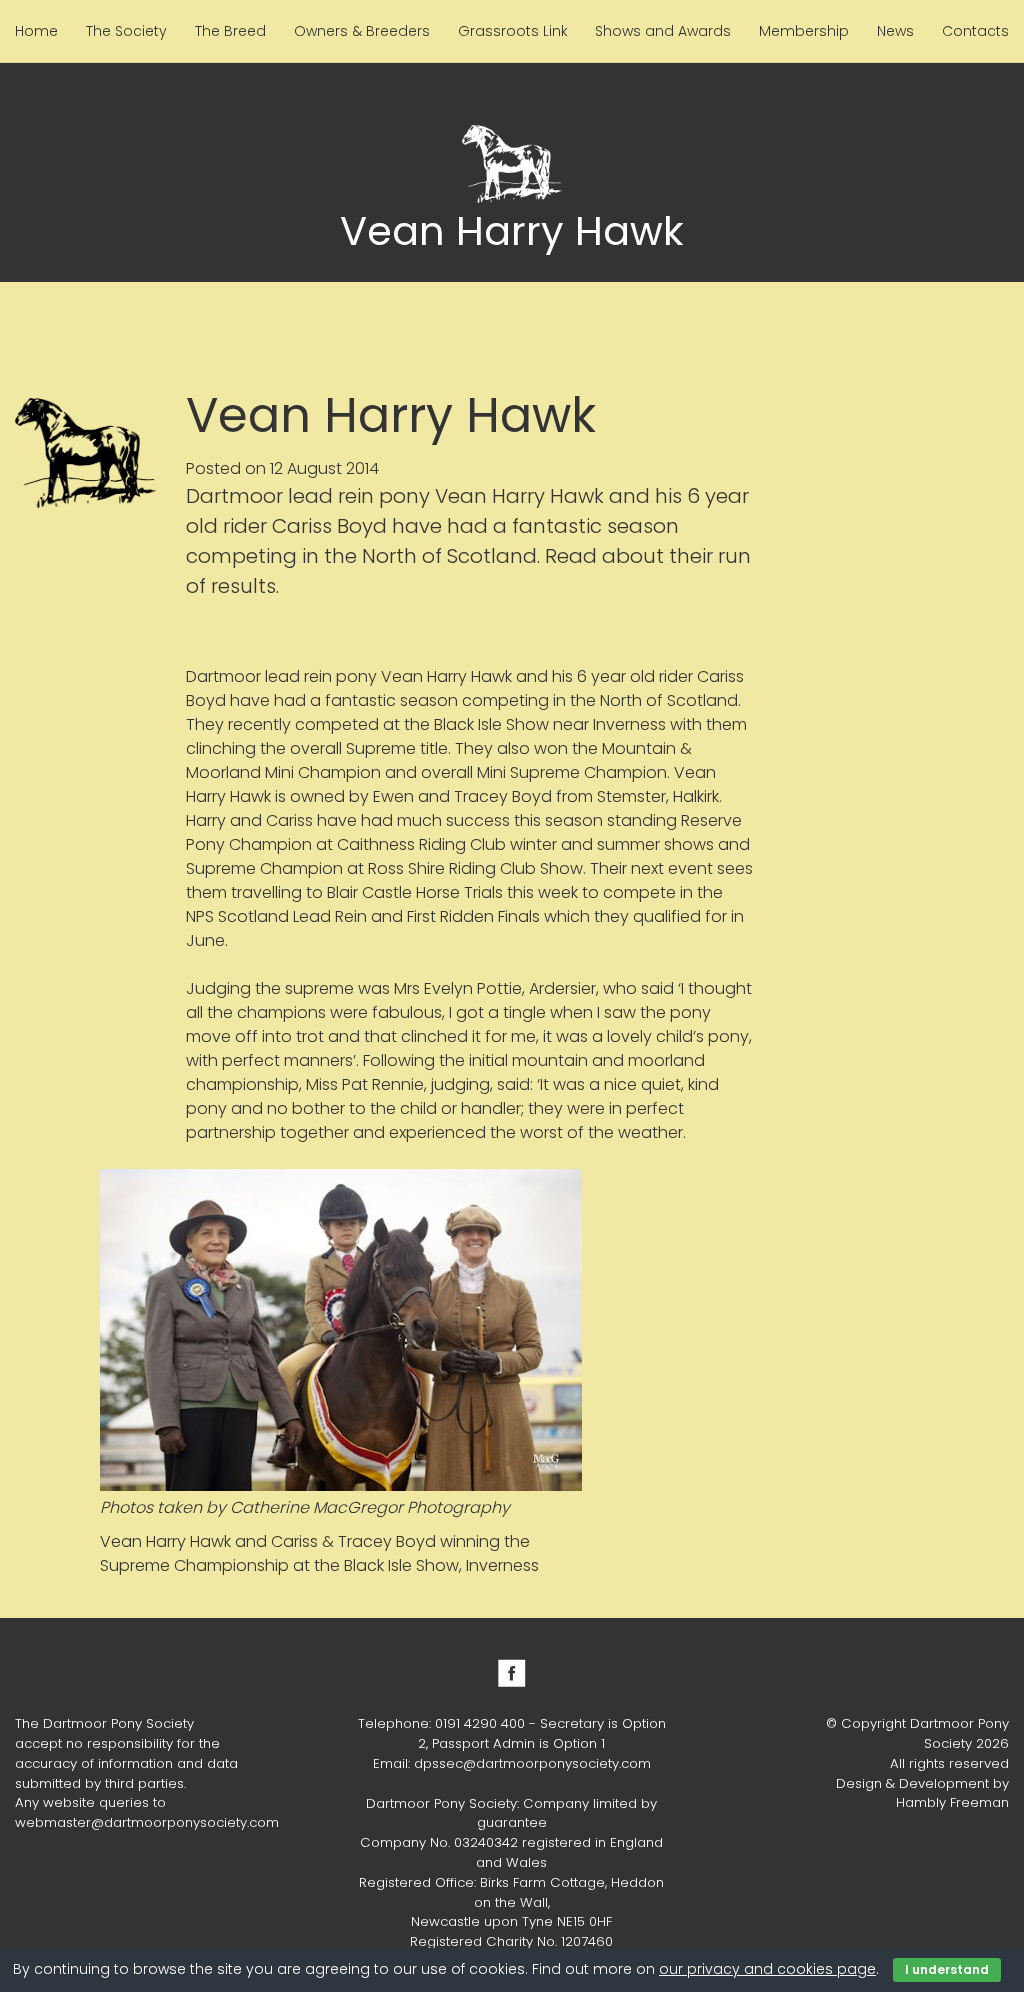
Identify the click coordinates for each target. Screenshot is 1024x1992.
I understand (947, 1969)
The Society (126, 31)
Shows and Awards (663, 31)
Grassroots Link (513, 31)
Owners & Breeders (362, 31)
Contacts (975, 31)
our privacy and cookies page (767, 1969)
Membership (804, 31)
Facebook (512, 1673)
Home (36, 31)
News (895, 31)
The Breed (230, 31)
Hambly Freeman (952, 1802)
